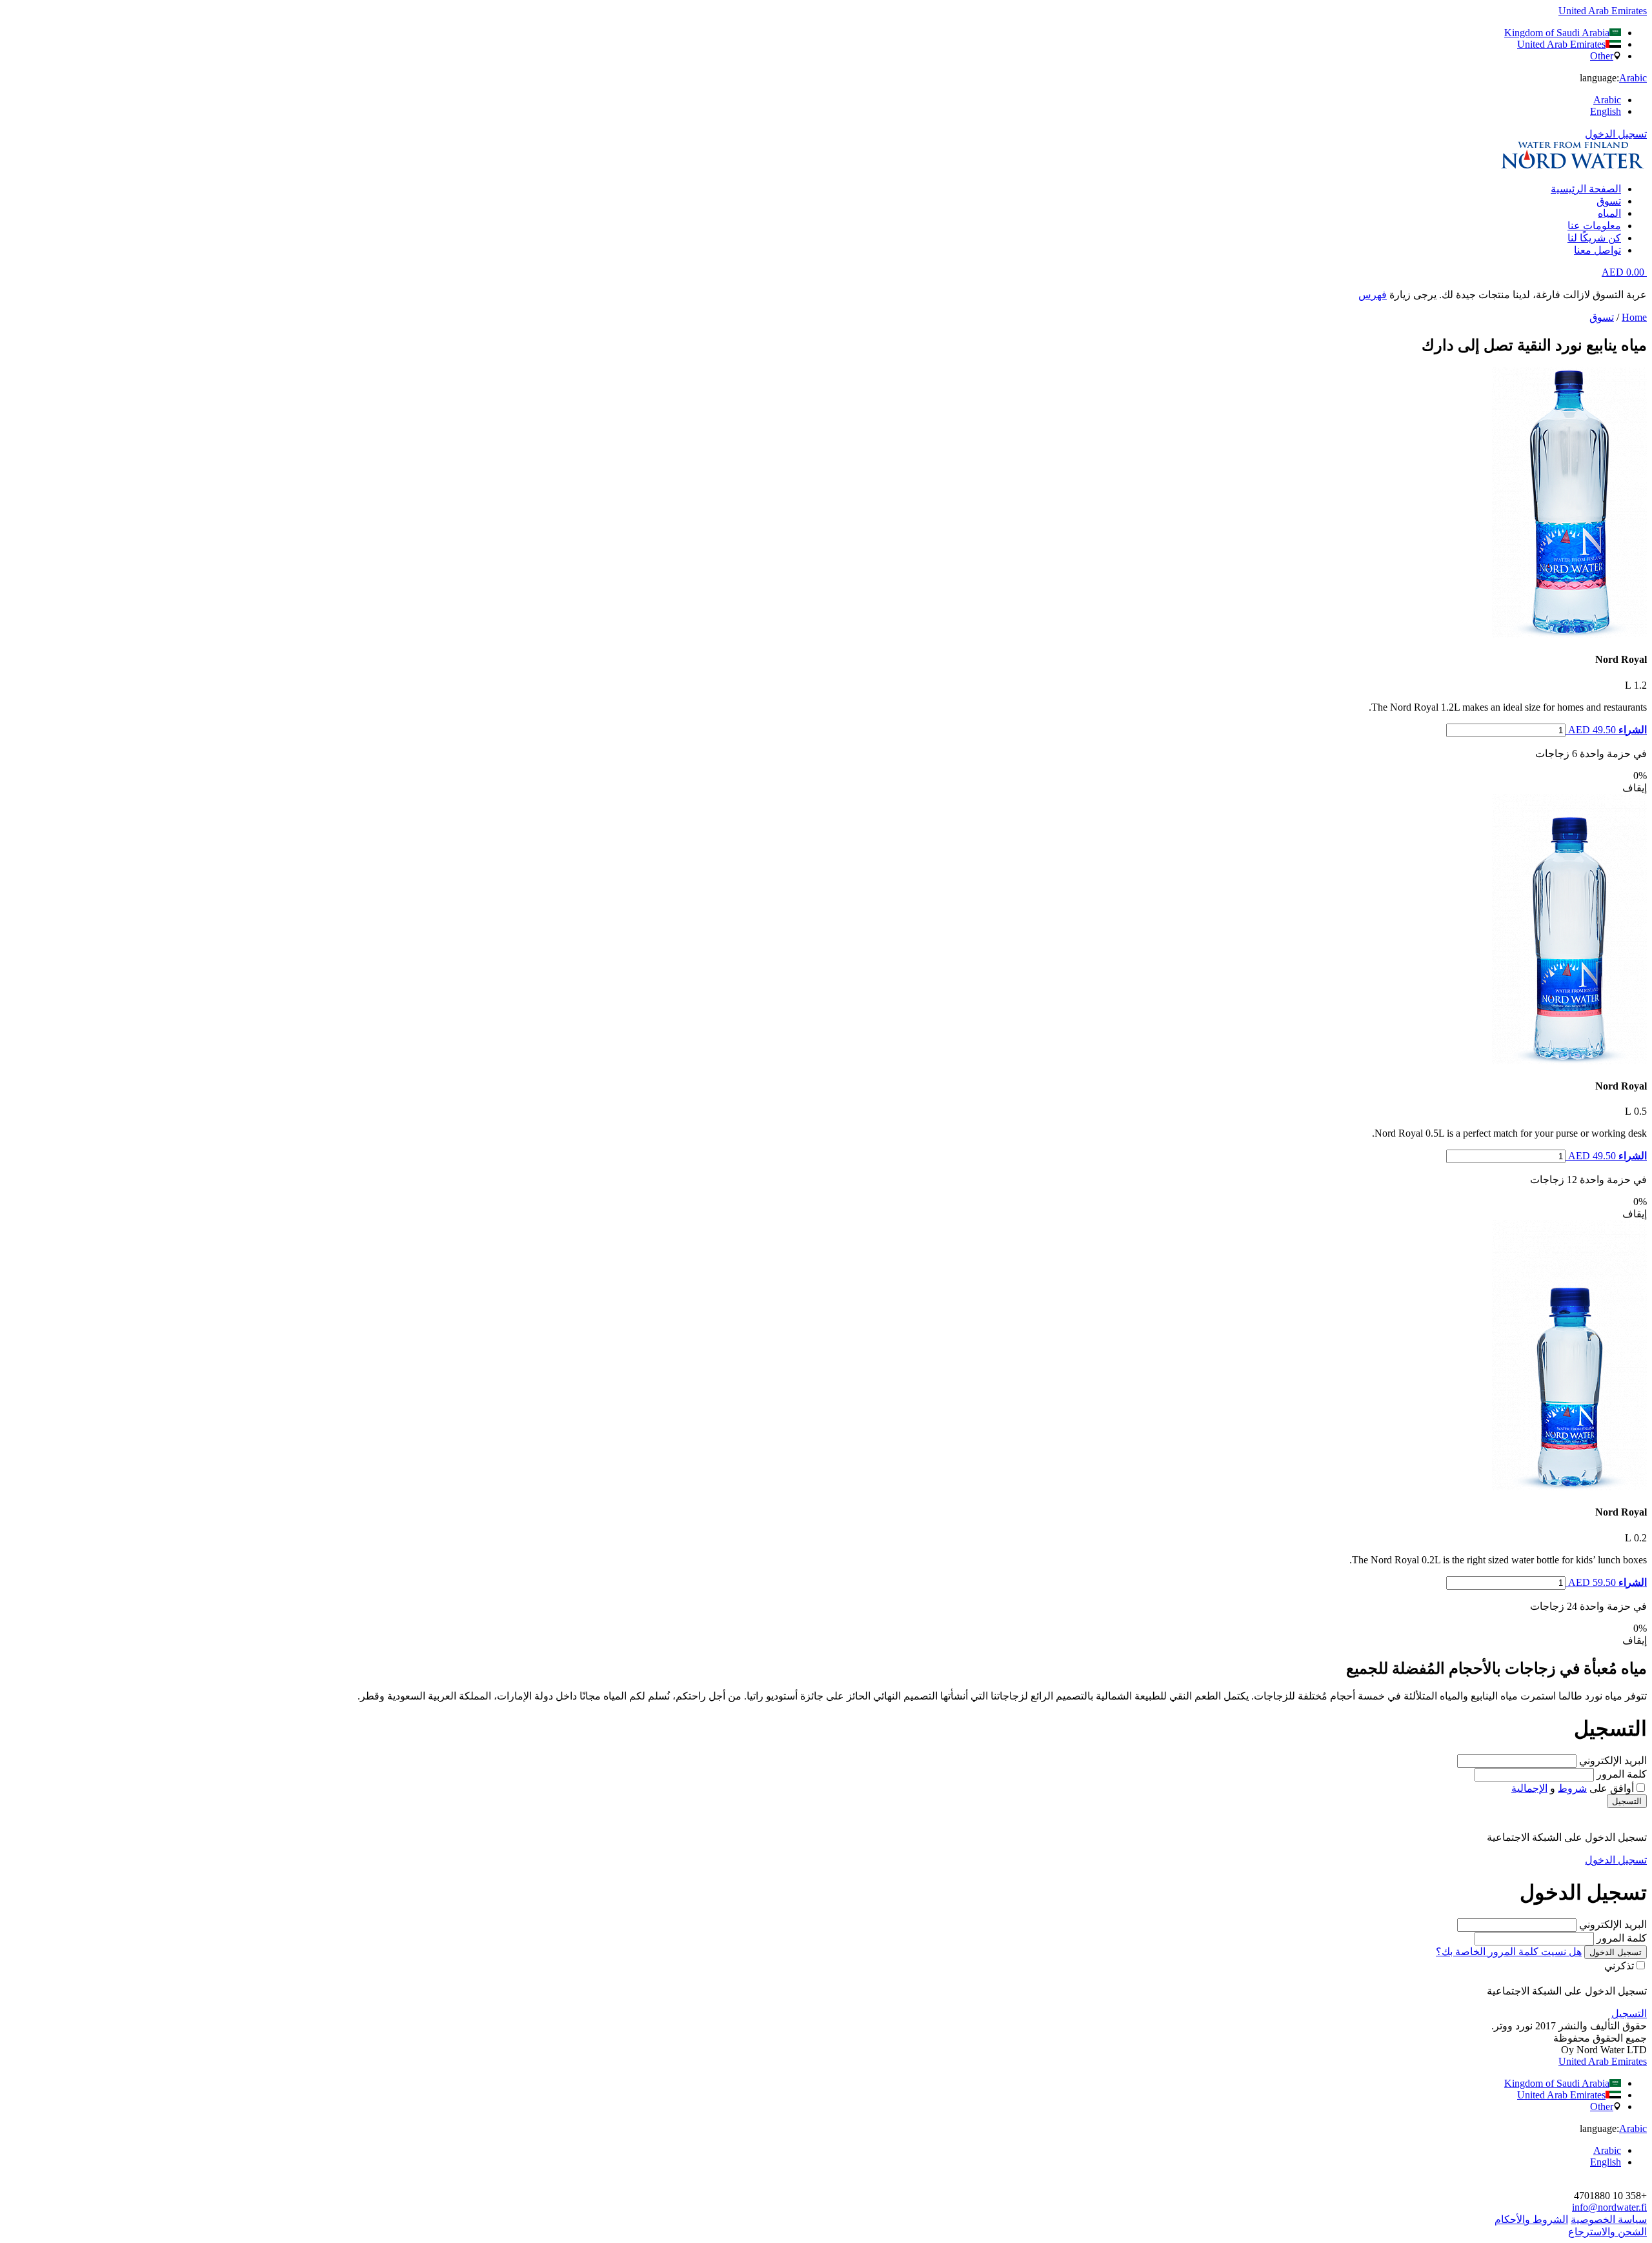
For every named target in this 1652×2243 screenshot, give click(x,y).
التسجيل (1627, 1801)
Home (1634, 317)
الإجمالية (1529, 1788)
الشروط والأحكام (1531, 2219)
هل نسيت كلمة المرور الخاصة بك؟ (1509, 1952)
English (1606, 111)
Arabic (1607, 100)
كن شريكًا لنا (1594, 238)
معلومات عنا (1594, 226)
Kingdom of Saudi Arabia (1557, 33)
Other (1602, 56)
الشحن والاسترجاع (1607, 2232)
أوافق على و (1573, 1788)
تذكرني (1619, 1966)
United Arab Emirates (1561, 44)
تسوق (1609, 201)
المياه (1609, 213)
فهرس (1373, 295)
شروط (1572, 1788)
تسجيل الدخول (1616, 134)
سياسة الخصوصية (1609, 2219)
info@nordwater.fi (1609, 2207)
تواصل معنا (1597, 250)
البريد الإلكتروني (1613, 1761)
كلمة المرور (1622, 1774)
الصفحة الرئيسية (1586, 189)
